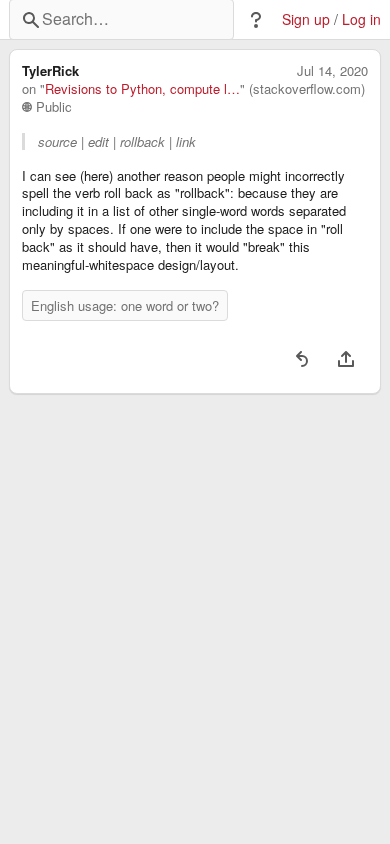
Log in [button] (361, 19)
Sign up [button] (306, 19)
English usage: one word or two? (125, 305)
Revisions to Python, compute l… (142, 89)
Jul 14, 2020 (332, 71)
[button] (256, 20)
